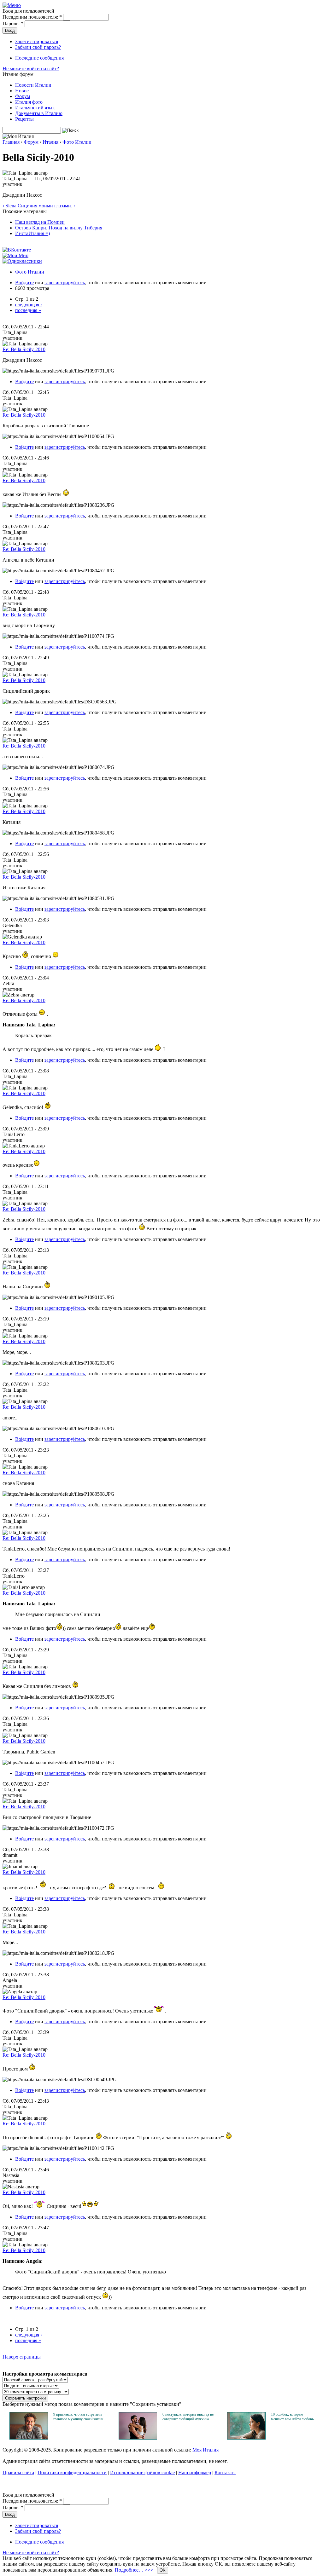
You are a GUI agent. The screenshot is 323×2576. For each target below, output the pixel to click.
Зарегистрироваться (37, 41)
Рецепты (24, 119)
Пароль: (13, 23)
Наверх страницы (22, 2357)
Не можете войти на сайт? (31, 69)
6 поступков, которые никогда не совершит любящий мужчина (188, 2417)
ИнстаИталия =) (32, 233)
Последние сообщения (39, 58)
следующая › (29, 305)
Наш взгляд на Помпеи (40, 222)
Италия (50, 142)
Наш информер (195, 2472)
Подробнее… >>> (134, 2570)
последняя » (28, 310)
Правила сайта (18, 2472)
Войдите (24, 283)
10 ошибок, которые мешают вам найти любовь (292, 2417)
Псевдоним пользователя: (32, 17)
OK (163, 2570)
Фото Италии (77, 142)
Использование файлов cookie (142, 2472)
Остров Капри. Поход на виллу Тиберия (59, 228)
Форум (23, 96)
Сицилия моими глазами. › (46, 206)
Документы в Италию (39, 113)
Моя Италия (206, 2450)
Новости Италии (33, 85)
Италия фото (29, 102)
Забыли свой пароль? (38, 47)
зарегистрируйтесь (65, 283)
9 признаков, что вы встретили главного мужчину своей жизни (78, 2417)
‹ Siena (9, 206)
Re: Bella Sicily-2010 (24, 349)
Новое (22, 91)
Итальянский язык (35, 108)
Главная (11, 142)
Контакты (225, 2472)
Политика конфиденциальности (72, 2472)
